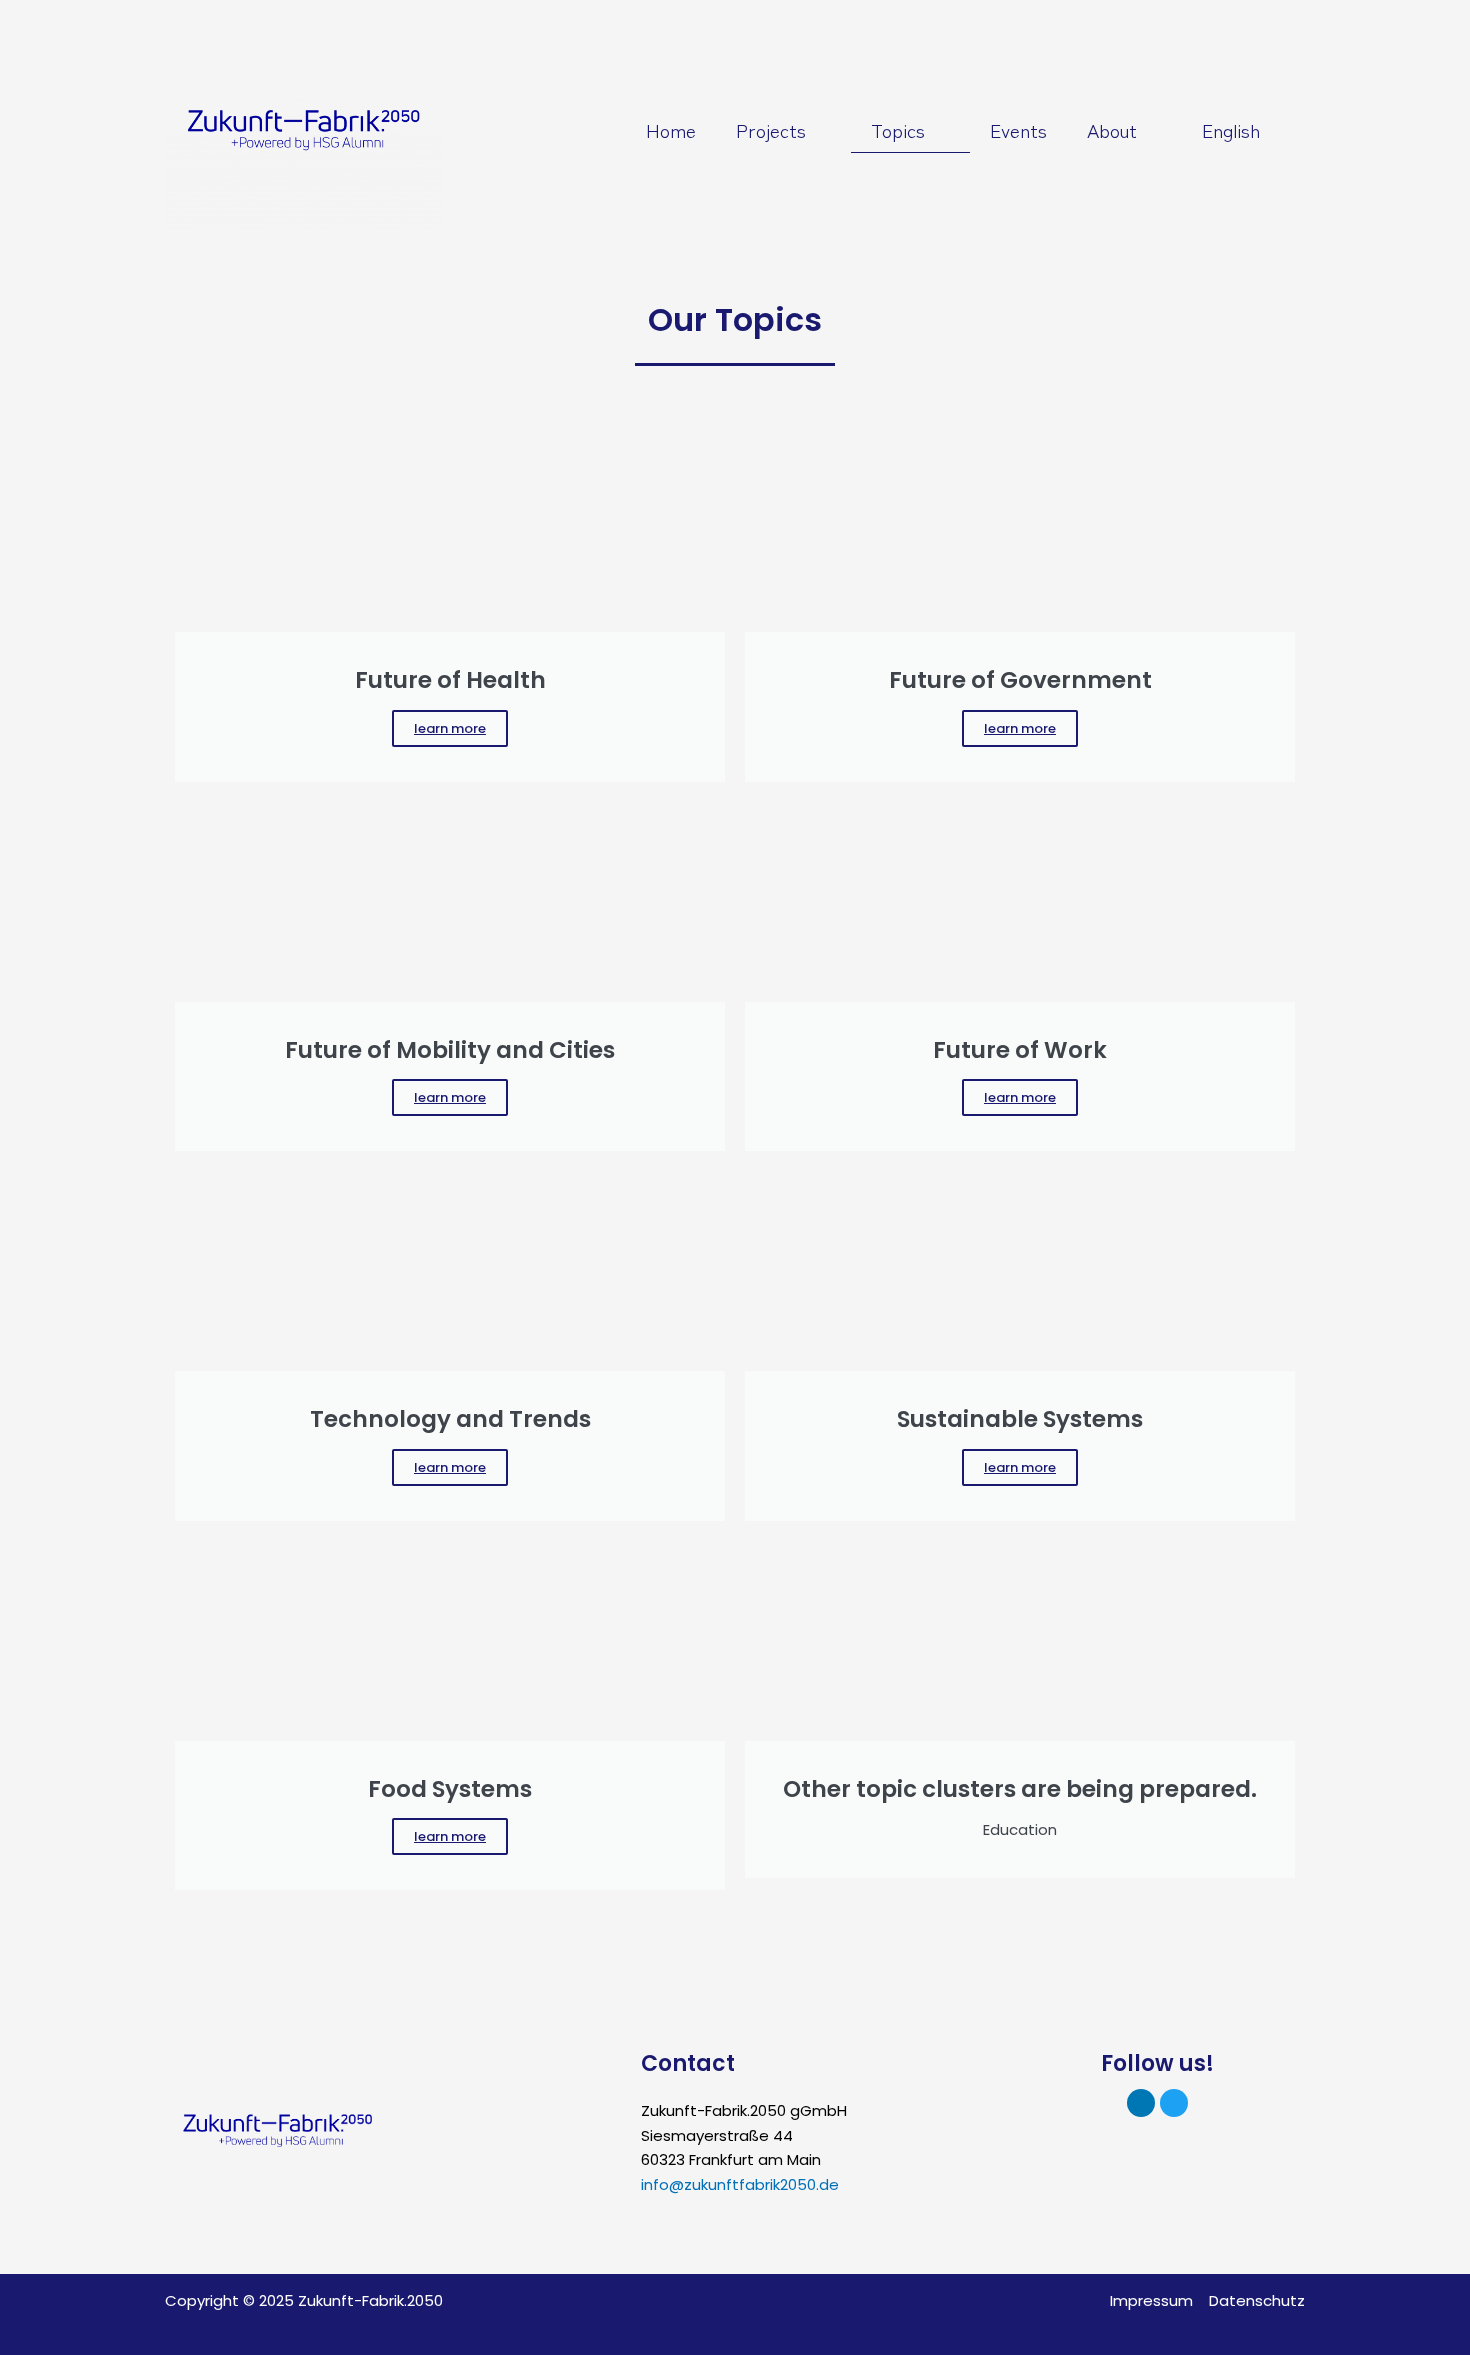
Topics (898, 129)
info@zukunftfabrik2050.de (740, 2184)
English (1231, 129)
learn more (450, 728)
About (1112, 129)
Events (1018, 129)
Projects (771, 129)
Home (671, 129)
